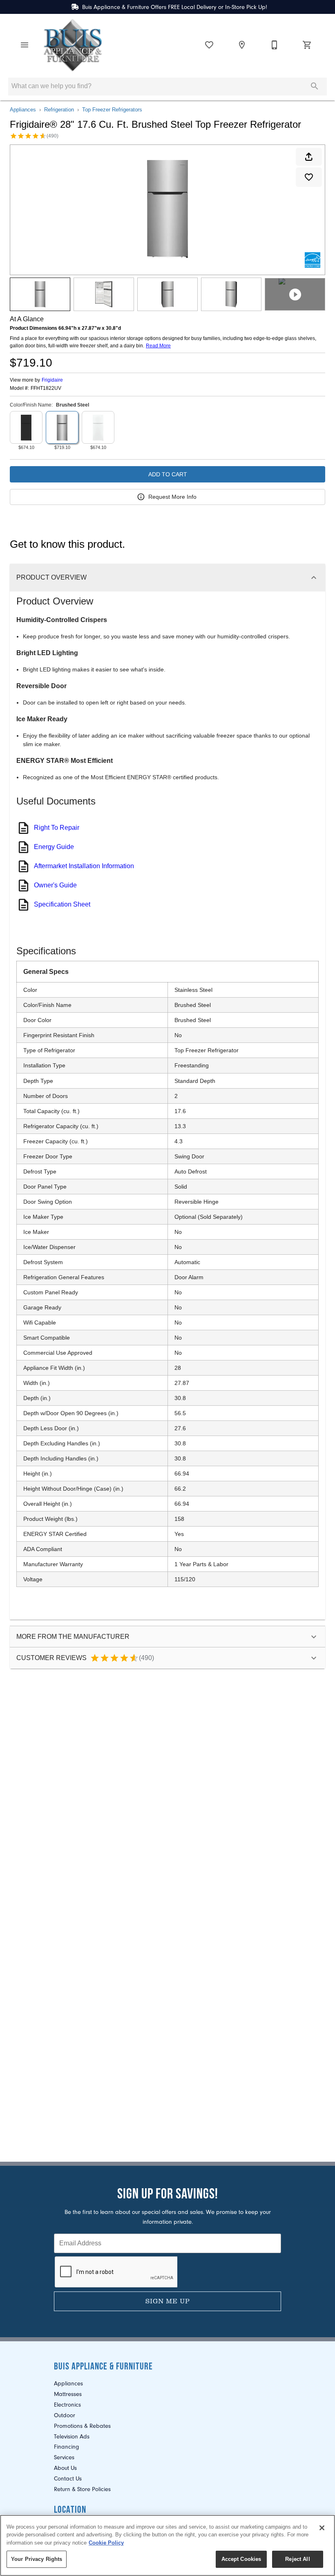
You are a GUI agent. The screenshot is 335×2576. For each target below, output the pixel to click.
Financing (66, 2447)
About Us (65, 2468)
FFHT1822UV (46, 388)
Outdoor (65, 2415)
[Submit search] (315, 86)
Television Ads (72, 2437)
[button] (25, 45)
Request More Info (172, 497)
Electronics (67, 2405)
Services (64, 2457)
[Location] (242, 45)
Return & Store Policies (82, 2489)
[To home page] (73, 45)
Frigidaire (52, 380)
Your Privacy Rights (37, 2559)
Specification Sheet (62, 904)
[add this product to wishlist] (309, 177)
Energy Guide (54, 847)
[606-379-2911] (275, 45)
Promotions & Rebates (82, 2426)
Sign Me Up (168, 2301)
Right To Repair (57, 828)
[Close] (322, 2528)
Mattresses (68, 2394)
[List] (209, 45)
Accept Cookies (241, 2559)
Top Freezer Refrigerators (112, 110)
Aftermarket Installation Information (84, 866)
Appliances (23, 110)
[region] (167, 2545)
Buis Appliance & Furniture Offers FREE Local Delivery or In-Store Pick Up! (175, 7)
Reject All (297, 2559)
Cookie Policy (106, 2543)
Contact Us (68, 2479)
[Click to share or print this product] (309, 157)
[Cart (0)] (307, 45)
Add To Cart (168, 474)
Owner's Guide (55, 885)
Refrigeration (59, 110)
